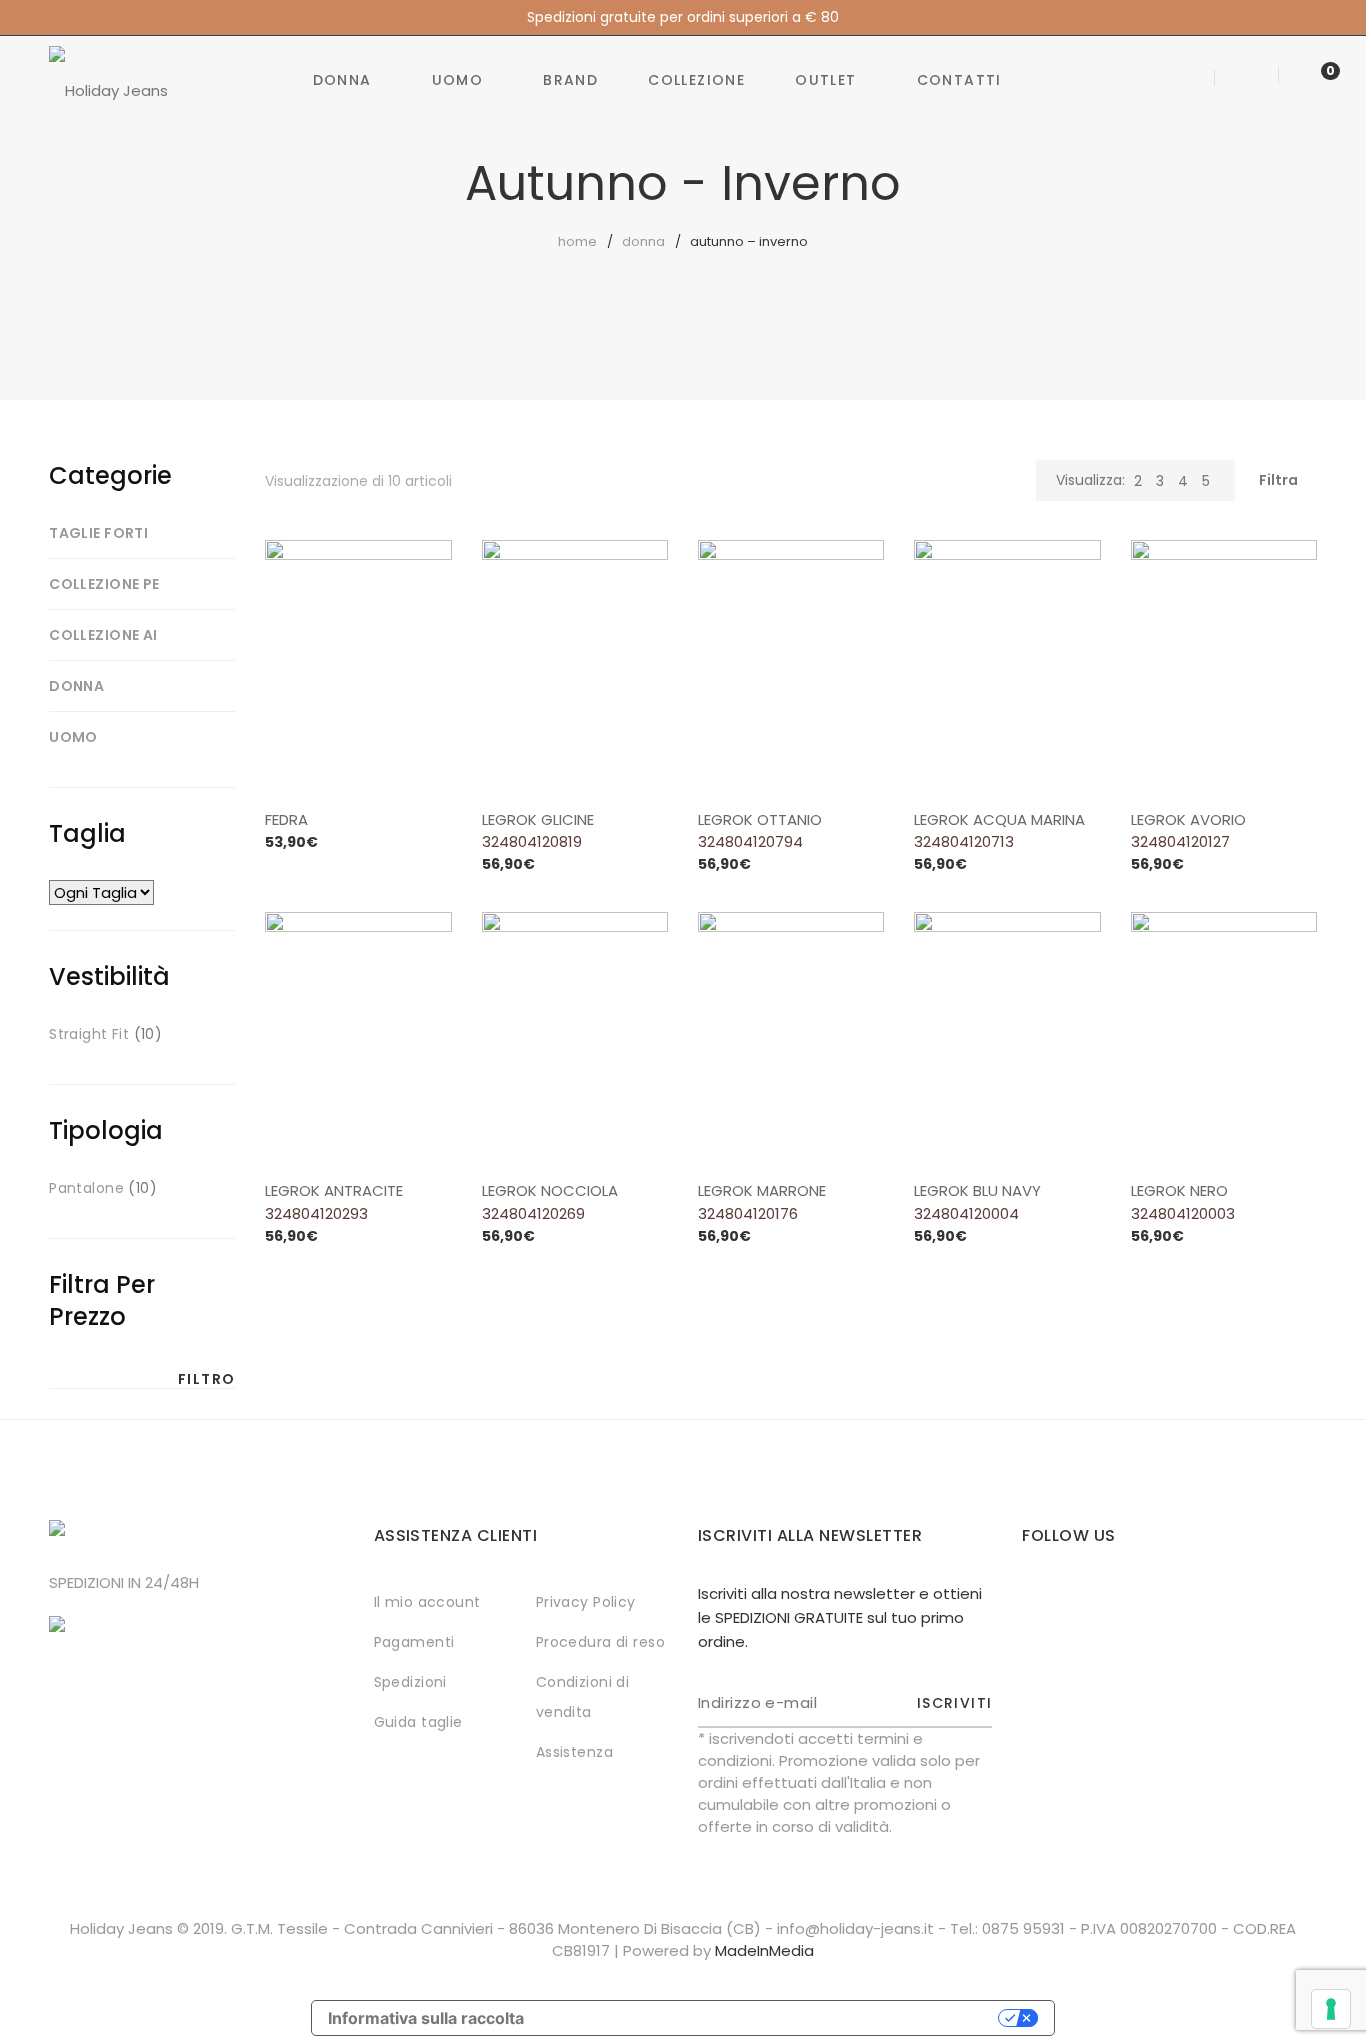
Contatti (959, 80)
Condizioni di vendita (582, 1697)
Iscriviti (955, 1703)
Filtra (1278, 480)
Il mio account (427, 1602)
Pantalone (86, 1188)
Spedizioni (410, 1682)
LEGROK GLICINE (538, 819)
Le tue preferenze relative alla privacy (771, 2018)
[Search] (1189, 79)
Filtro (206, 1379)
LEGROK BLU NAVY (977, 1190)
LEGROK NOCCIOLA (550, 1190)
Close (1348, 17)
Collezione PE (104, 584)
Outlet (825, 80)
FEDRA (286, 819)
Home (577, 241)
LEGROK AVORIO (1188, 819)
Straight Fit (89, 1034)
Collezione (696, 80)
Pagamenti (414, 1642)
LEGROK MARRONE (762, 1190)
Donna (342, 80)
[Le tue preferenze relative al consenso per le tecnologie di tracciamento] (1331, 2009)
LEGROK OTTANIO (760, 819)
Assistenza (574, 1752)
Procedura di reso (600, 1642)
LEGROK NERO (1179, 1190)
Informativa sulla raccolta (426, 2018)
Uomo (458, 80)
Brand (570, 80)
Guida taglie (418, 1722)
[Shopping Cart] (1310, 79)
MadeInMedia (764, 1950)
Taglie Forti (98, 533)
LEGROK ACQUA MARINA (999, 819)
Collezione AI (103, 635)
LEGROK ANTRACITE (334, 1190)
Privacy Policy (586, 1602)
